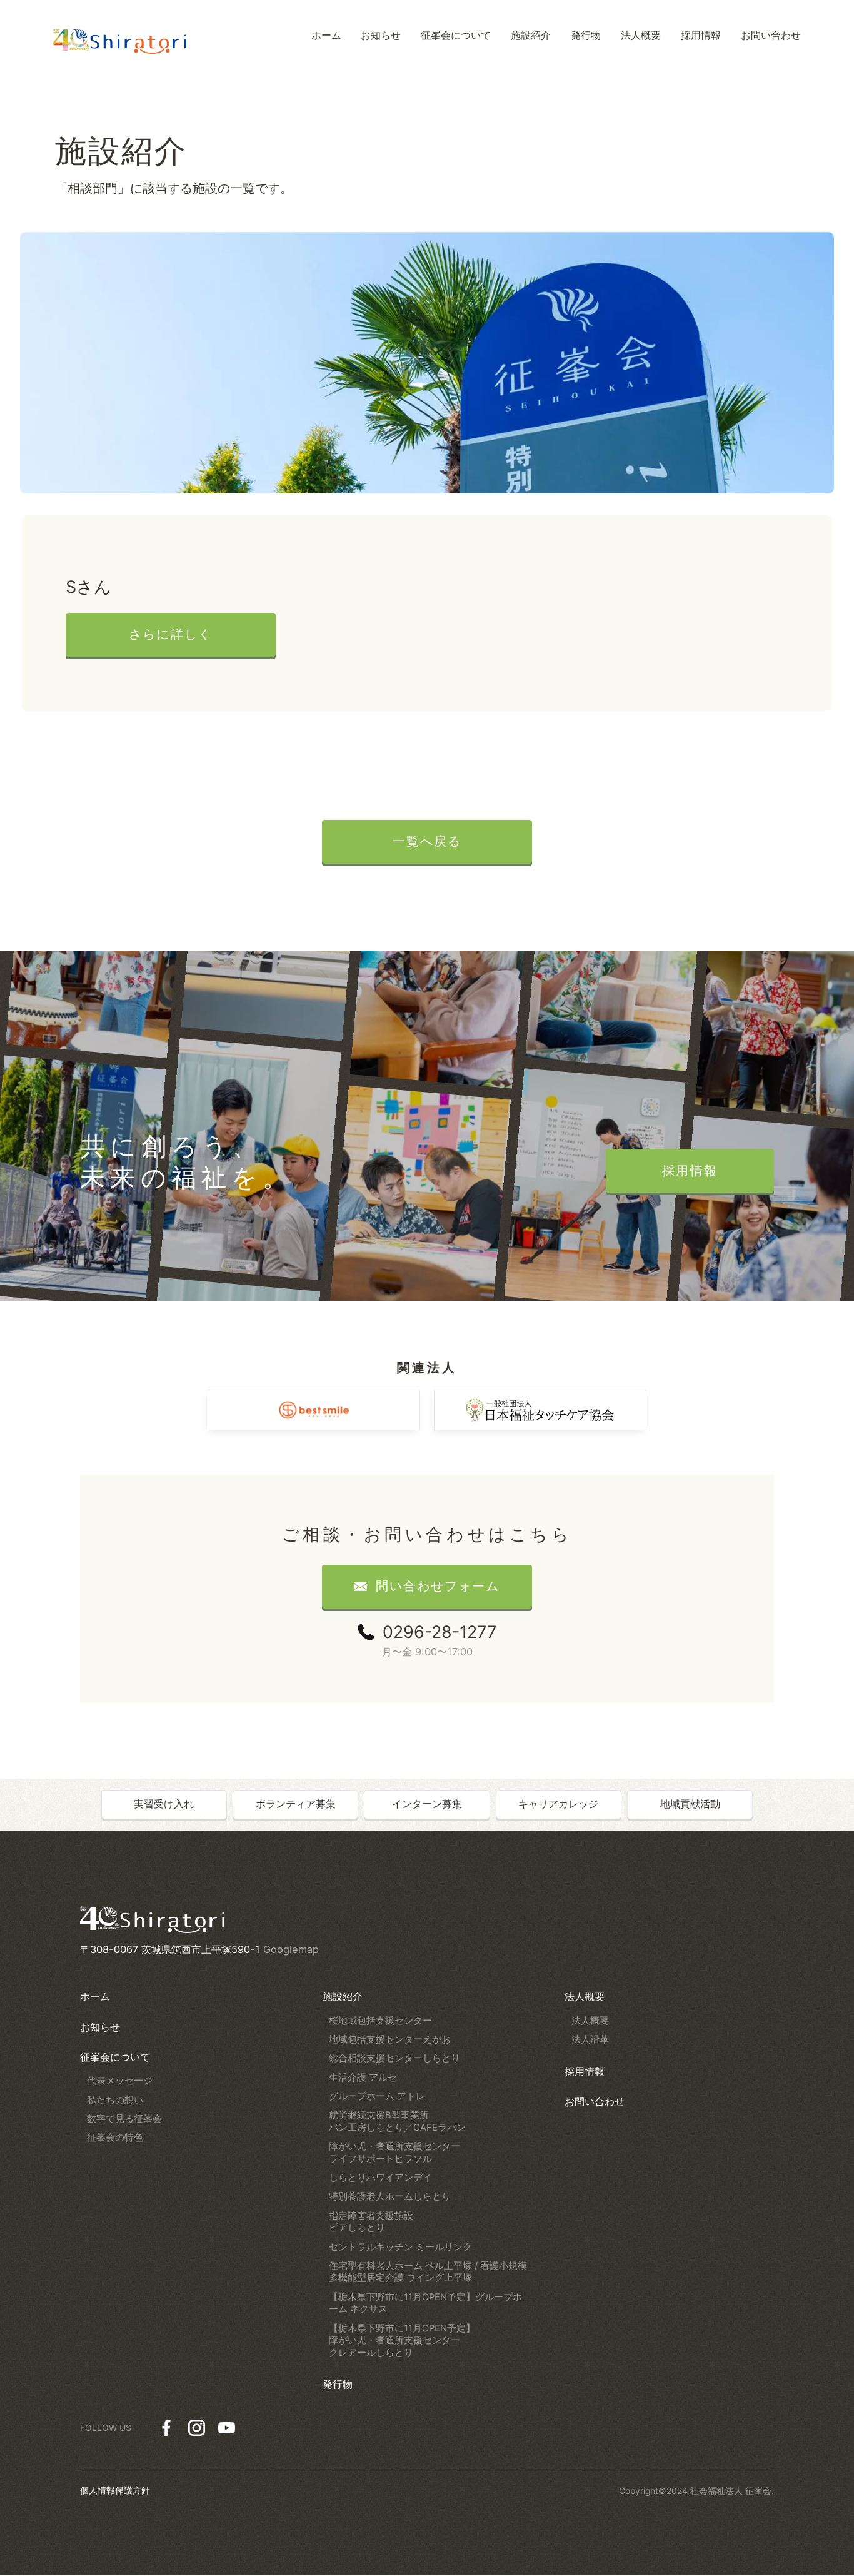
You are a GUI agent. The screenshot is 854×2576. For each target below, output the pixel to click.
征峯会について (115, 2057)
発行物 (338, 2384)
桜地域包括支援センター (380, 2021)
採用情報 (585, 2071)
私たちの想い (115, 2100)
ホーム (95, 1996)
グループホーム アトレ (377, 2096)
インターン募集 (427, 1804)
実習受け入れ (164, 1804)
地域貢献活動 (690, 1804)
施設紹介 (343, 1996)
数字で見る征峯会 (124, 2119)
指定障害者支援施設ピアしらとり (371, 2222)
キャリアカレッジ (558, 1804)
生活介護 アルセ (363, 2078)
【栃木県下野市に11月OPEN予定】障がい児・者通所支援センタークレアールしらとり (402, 2341)
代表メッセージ (120, 2081)
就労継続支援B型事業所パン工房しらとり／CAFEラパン (397, 2121)
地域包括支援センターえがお (390, 2039)
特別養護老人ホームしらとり (390, 2196)
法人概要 (585, 1996)
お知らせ (100, 2027)
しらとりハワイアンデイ (380, 2178)
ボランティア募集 (296, 1804)
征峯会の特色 (115, 2138)
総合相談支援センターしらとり (394, 2058)
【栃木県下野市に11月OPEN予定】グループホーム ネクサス (425, 2303)
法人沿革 (590, 2039)
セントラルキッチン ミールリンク (400, 2247)
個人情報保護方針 (115, 2490)
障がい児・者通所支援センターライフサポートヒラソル (394, 2153)
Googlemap (291, 1949)
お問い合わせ (595, 2101)
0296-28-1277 (440, 1632)
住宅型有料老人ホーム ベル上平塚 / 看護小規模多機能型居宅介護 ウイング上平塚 (428, 2272)
